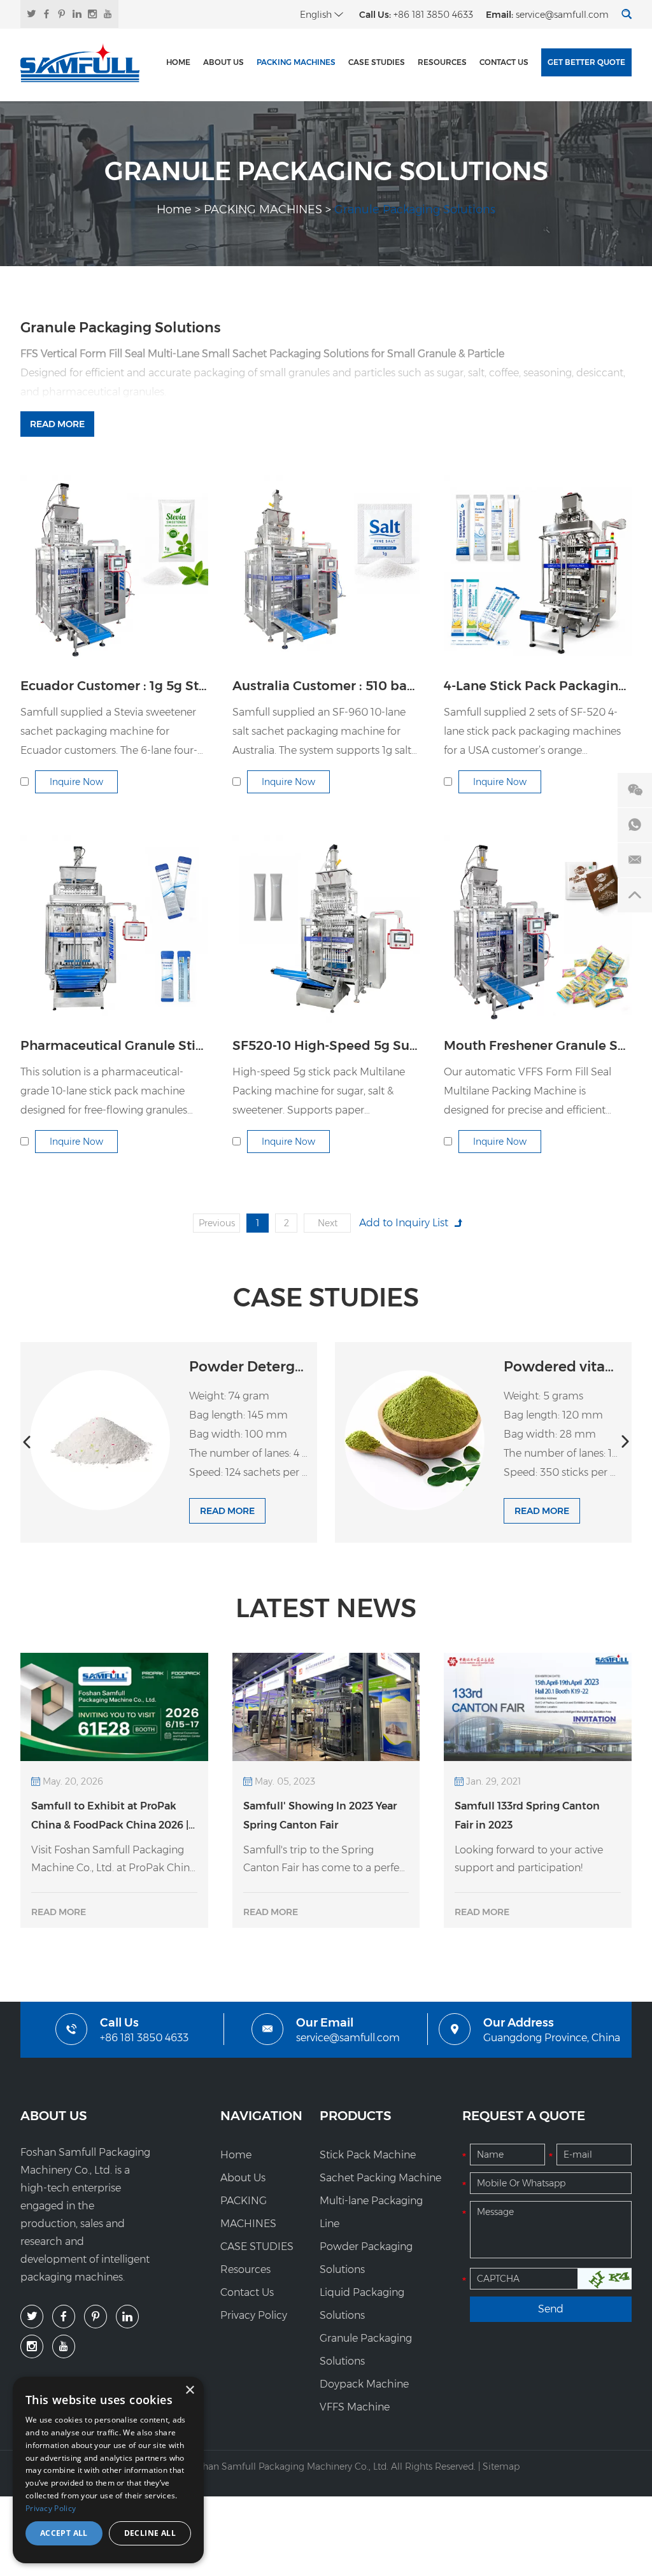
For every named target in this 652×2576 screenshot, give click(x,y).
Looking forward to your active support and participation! (529, 1859)
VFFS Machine (355, 2407)
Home (178, 62)
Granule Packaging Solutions (366, 2350)
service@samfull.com (562, 15)
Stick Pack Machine (368, 2155)
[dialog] (108, 2470)
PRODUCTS (356, 2116)
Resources (442, 62)
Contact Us (504, 62)
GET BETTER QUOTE (586, 62)
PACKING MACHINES (296, 62)
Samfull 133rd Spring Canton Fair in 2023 (527, 1815)
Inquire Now (76, 782)
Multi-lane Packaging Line (371, 2212)
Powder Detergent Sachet (280, 1367)
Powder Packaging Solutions (366, 2258)
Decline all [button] (150, 2533)
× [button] (189, 2390)
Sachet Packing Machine (380, 2178)
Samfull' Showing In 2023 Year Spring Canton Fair (320, 1815)
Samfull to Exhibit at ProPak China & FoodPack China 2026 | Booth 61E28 (110, 1817)
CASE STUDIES (377, 62)
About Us (223, 62)
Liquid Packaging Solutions (362, 2304)
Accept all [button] (64, 2533)
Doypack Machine (364, 2384)
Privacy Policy (254, 2315)
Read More (57, 424)
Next (328, 1223)
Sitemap (501, 2466)
